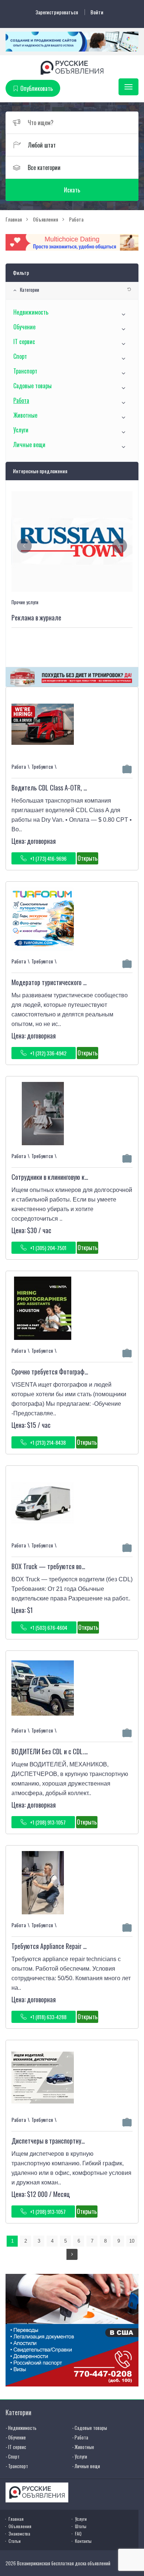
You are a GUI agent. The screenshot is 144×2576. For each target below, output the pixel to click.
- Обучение (16, 2437)
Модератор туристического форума (57, 982)
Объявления (20, 2526)
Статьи (15, 2541)
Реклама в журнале (36, 618)
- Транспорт (17, 2466)
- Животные (83, 2447)
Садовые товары (32, 386)
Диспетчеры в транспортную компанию (62, 2141)
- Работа (80, 2437)
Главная (16, 2519)
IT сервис (24, 342)
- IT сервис (16, 2447)
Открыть (88, 858)
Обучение (24, 327)
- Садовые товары (90, 2428)
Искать (72, 190)
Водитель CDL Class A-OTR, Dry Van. (57, 788)
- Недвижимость (21, 2428)
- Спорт (13, 2456)
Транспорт (25, 371)
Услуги (21, 430)
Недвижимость (31, 312)
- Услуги (80, 2456)
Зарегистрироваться (57, 12)
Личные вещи (29, 445)
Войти (97, 12)
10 (132, 2241)
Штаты (81, 2526)
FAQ (78, 2533)
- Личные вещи (86, 2466)
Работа (21, 400)
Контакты (83, 2541)
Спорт (20, 356)
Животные (25, 415)
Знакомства (19, 2533)
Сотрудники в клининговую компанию (59, 1177)
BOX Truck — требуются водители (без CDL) (69, 1566)
